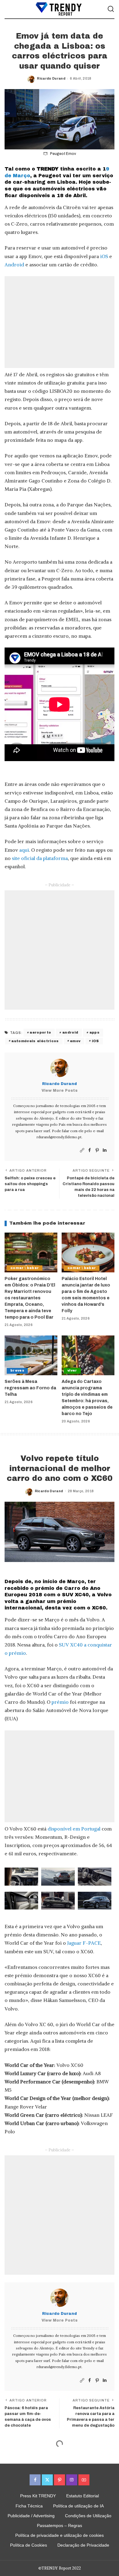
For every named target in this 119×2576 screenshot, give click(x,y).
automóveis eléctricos (35, 1041)
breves (17, 1371)
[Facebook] (90, 1150)
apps (94, 1032)
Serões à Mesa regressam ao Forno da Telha (30, 1388)
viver (72, 1371)
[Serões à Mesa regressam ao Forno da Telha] (31, 1355)
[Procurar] (111, 9)
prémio (60, 1702)
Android (14, 265)
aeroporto (40, 1032)
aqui (24, 850)
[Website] (82, 1150)
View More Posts (60, 1091)
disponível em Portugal (74, 1829)
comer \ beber (25, 1268)
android (70, 1032)
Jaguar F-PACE (84, 1943)
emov (75, 1041)
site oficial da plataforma (40, 858)
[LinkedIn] (105, 1150)
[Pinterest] (97, 1150)
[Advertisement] (60, 322)
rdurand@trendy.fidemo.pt (59, 1137)
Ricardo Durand (51, 78)
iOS (104, 256)
